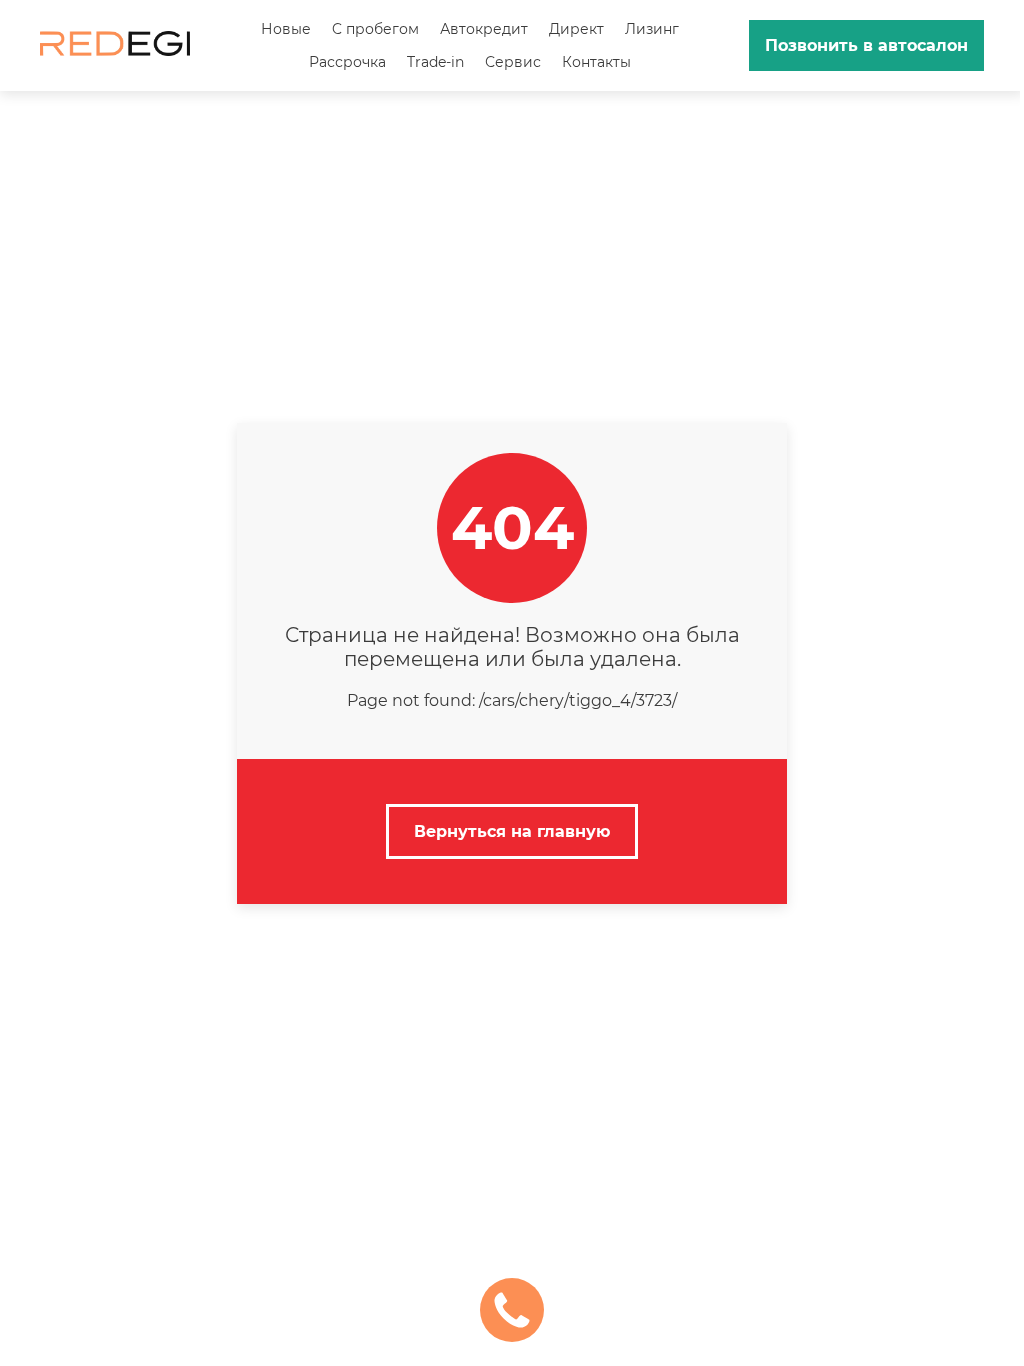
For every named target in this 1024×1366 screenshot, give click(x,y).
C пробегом (375, 29)
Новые (286, 29)
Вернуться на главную (512, 831)
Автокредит (484, 29)
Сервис (513, 62)
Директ (576, 29)
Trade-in (435, 62)
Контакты (596, 62)
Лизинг (652, 29)
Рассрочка (347, 62)
